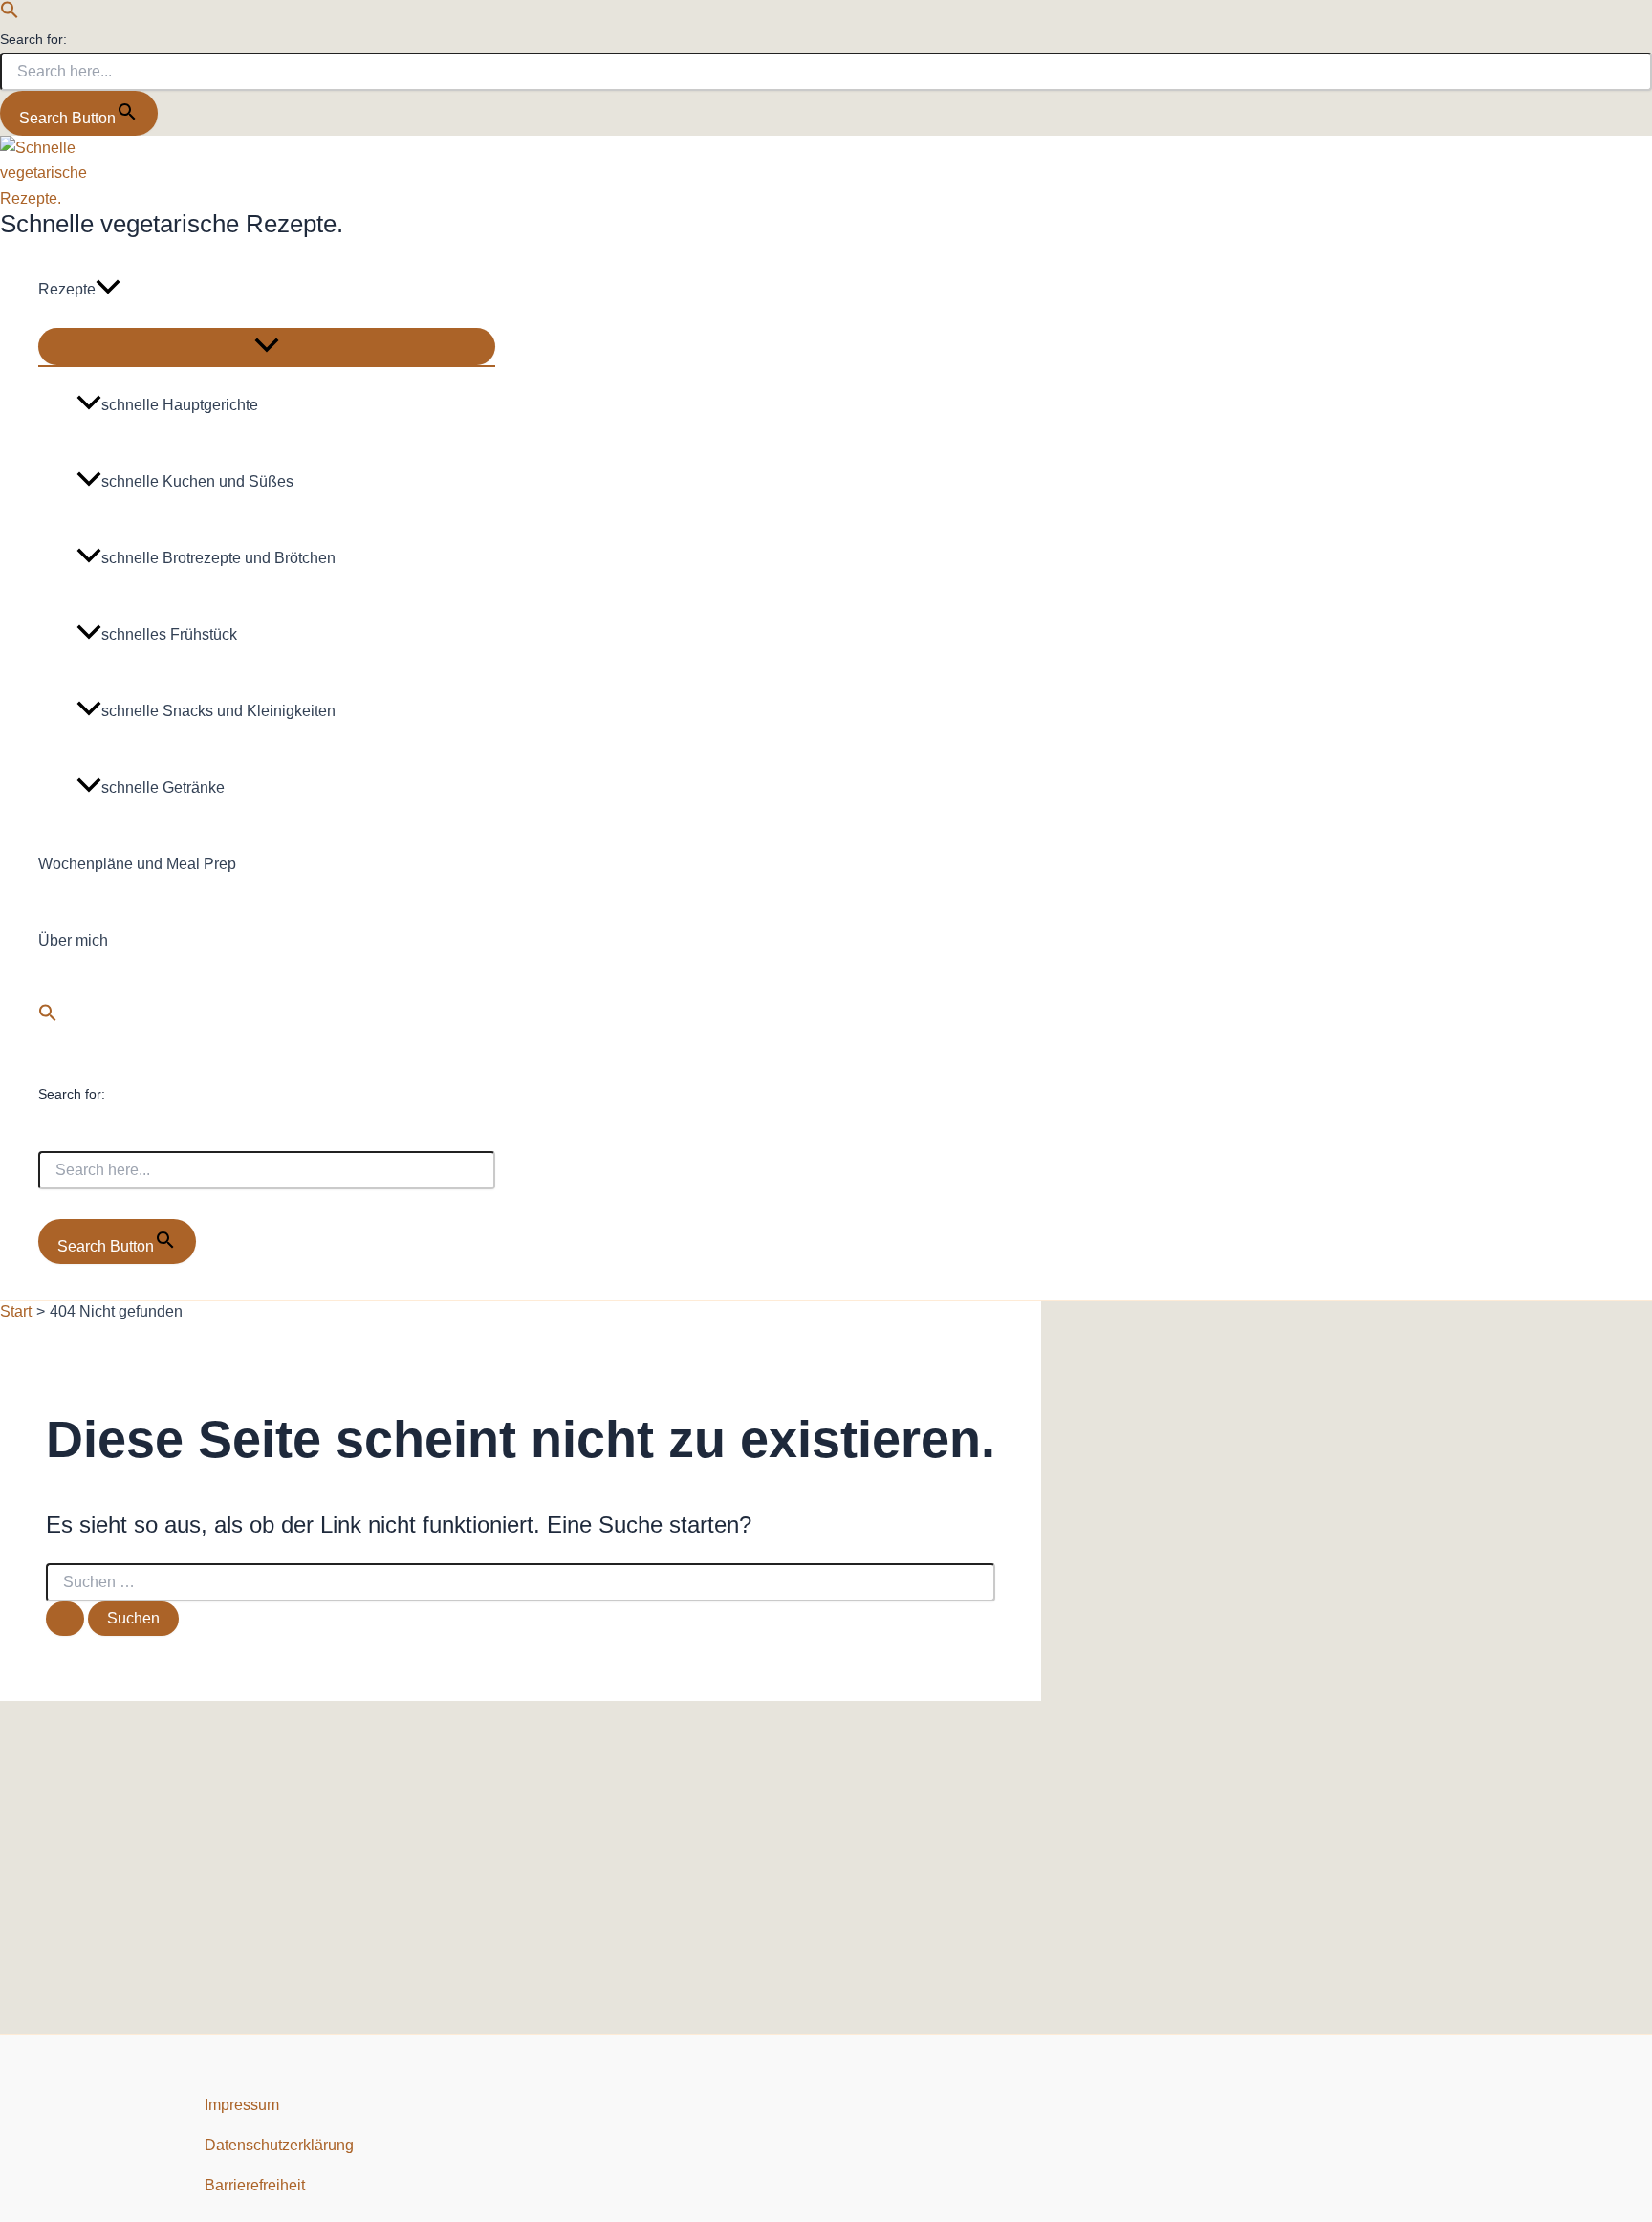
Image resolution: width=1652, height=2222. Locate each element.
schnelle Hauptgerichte (180, 405)
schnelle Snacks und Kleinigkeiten (218, 711)
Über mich (73, 940)
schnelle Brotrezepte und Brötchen (218, 558)
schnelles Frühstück (169, 634)
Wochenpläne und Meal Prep (137, 864)
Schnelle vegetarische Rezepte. (172, 224)
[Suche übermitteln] (65, 1619)
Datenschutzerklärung (279, 2145)
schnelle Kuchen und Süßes (197, 481)
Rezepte (67, 289)
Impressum (242, 2105)
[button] (10, 14)
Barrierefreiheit (255, 2185)
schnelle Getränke (163, 787)
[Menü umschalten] (267, 347)
